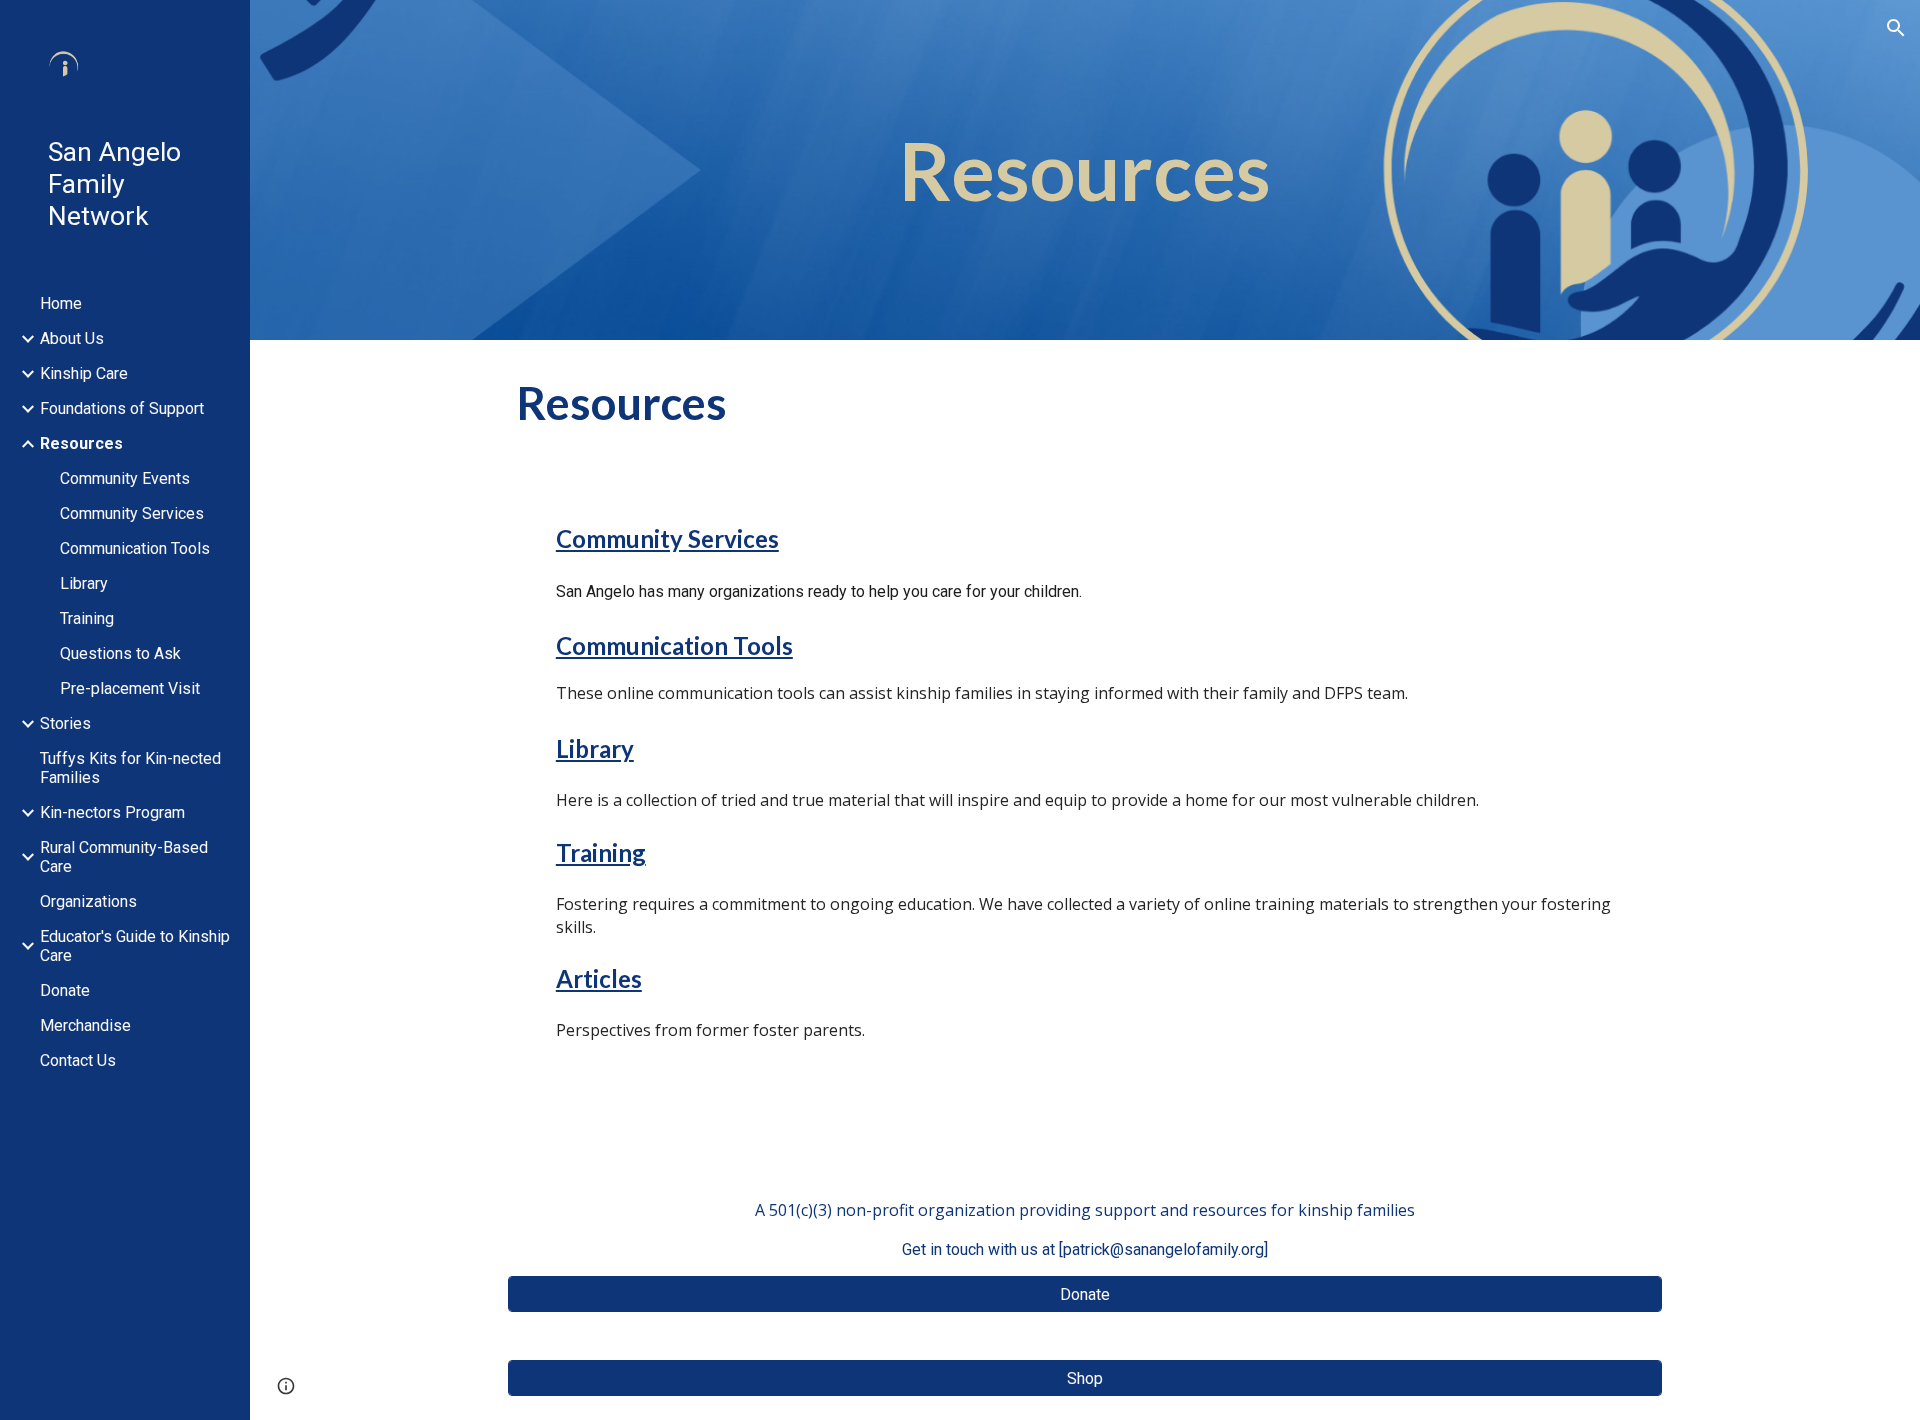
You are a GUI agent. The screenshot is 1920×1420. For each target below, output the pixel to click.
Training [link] (87, 618)
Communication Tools (674, 645)
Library (595, 748)
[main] (1085, 170)
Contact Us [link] (78, 1060)
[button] (1896, 28)
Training (601, 852)
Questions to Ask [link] (120, 653)
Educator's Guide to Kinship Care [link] (135, 946)
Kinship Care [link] (84, 373)
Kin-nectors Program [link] (112, 812)
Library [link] (84, 583)
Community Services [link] (132, 513)
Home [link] (61, 303)
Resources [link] (81, 443)
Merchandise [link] (85, 1025)
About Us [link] (72, 338)
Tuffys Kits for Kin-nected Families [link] (130, 768)
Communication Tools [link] (135, 548)
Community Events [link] (125, 478)
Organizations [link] (88, 901)
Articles (599, 978)
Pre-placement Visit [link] (130, 688)
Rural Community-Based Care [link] (124, 857)
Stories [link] (65, 723)
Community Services (667, 538)
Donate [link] (65, 990)
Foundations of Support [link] (122, 408)
